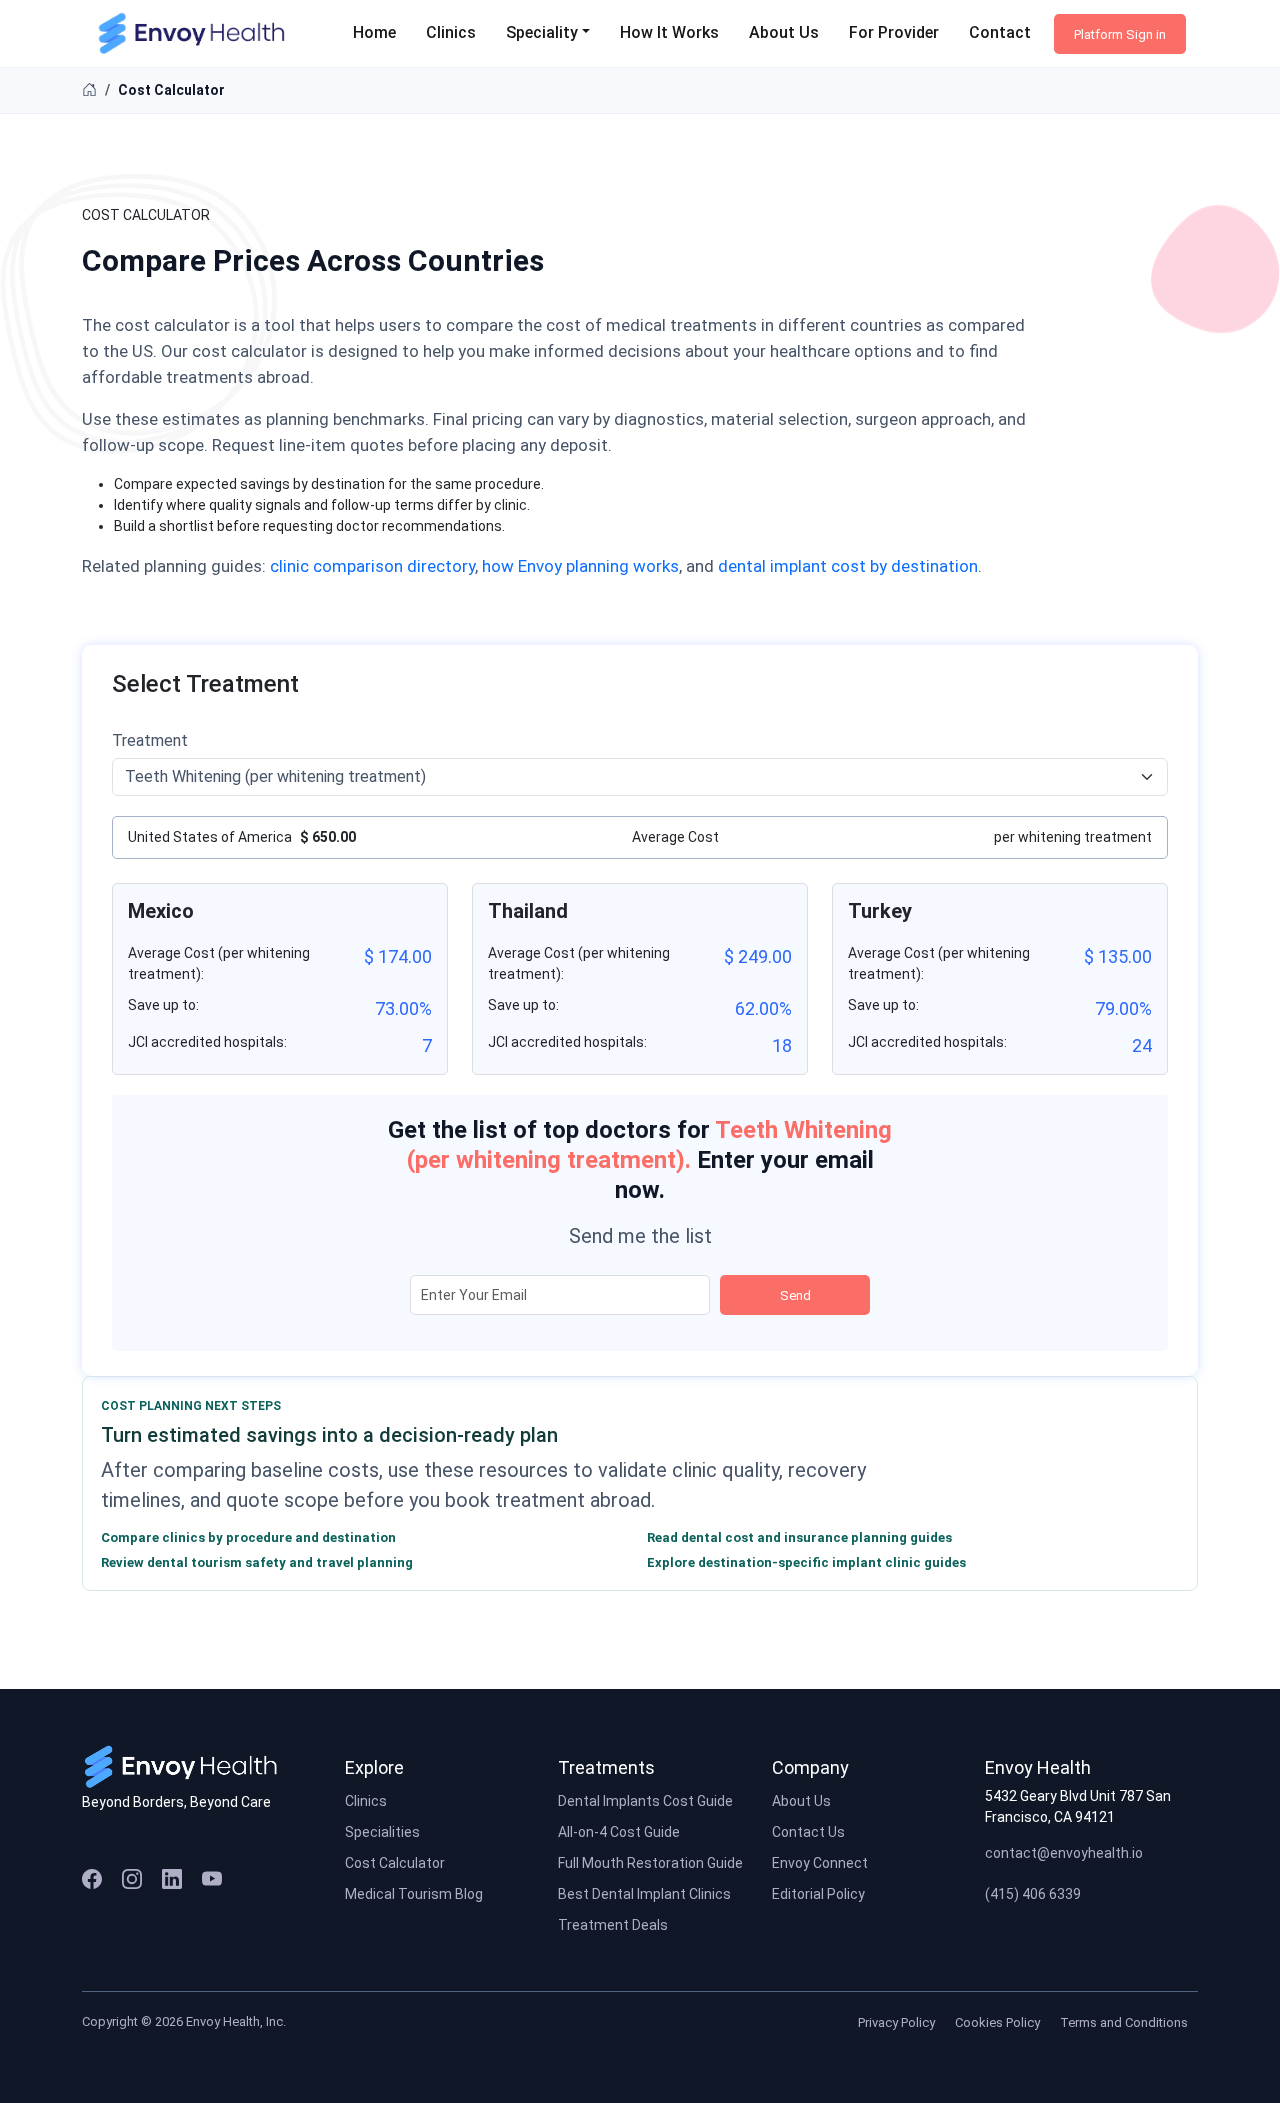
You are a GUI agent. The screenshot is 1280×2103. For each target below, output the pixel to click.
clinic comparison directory (372, 566)
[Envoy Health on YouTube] (212, 1878)
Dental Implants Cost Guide (645, 1801)
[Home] (89, 90)
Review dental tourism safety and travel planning (257, 1562)
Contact (1000, 32)
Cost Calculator (395, 1863)
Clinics (451, 32)
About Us (784, 32)
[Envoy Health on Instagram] (132, 1878)
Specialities (382, 1832)
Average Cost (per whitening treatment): (219, 963)
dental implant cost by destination (848, 566)
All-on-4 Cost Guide (619, 1832)
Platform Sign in (1120, 34)
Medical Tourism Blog (414, 1894)
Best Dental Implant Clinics (644, 1894)
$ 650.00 (328, 837)
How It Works (669, 32)
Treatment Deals (613, 1925)
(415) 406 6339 (1033, 1894)
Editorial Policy (818, 1894)
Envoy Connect (820, 1863)
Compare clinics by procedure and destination (248, 1537)
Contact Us (808, 1832)
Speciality (542, 32)
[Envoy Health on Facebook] (92, 1878)
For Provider (894, 32)
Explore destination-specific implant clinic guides (806, 1562)
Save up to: (163, 1005)
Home (374, 32)
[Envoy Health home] (188, 1765)
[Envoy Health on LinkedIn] (172, 1878)
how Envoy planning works (580, 566)
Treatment (150, 740)
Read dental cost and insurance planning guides (799, 1537)
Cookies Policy (997, 2022)
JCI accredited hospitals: (207, 1042)
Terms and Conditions (1124, 2022)
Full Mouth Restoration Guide (650, 1863)
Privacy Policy (896, 2022)
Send (795, 1295)
